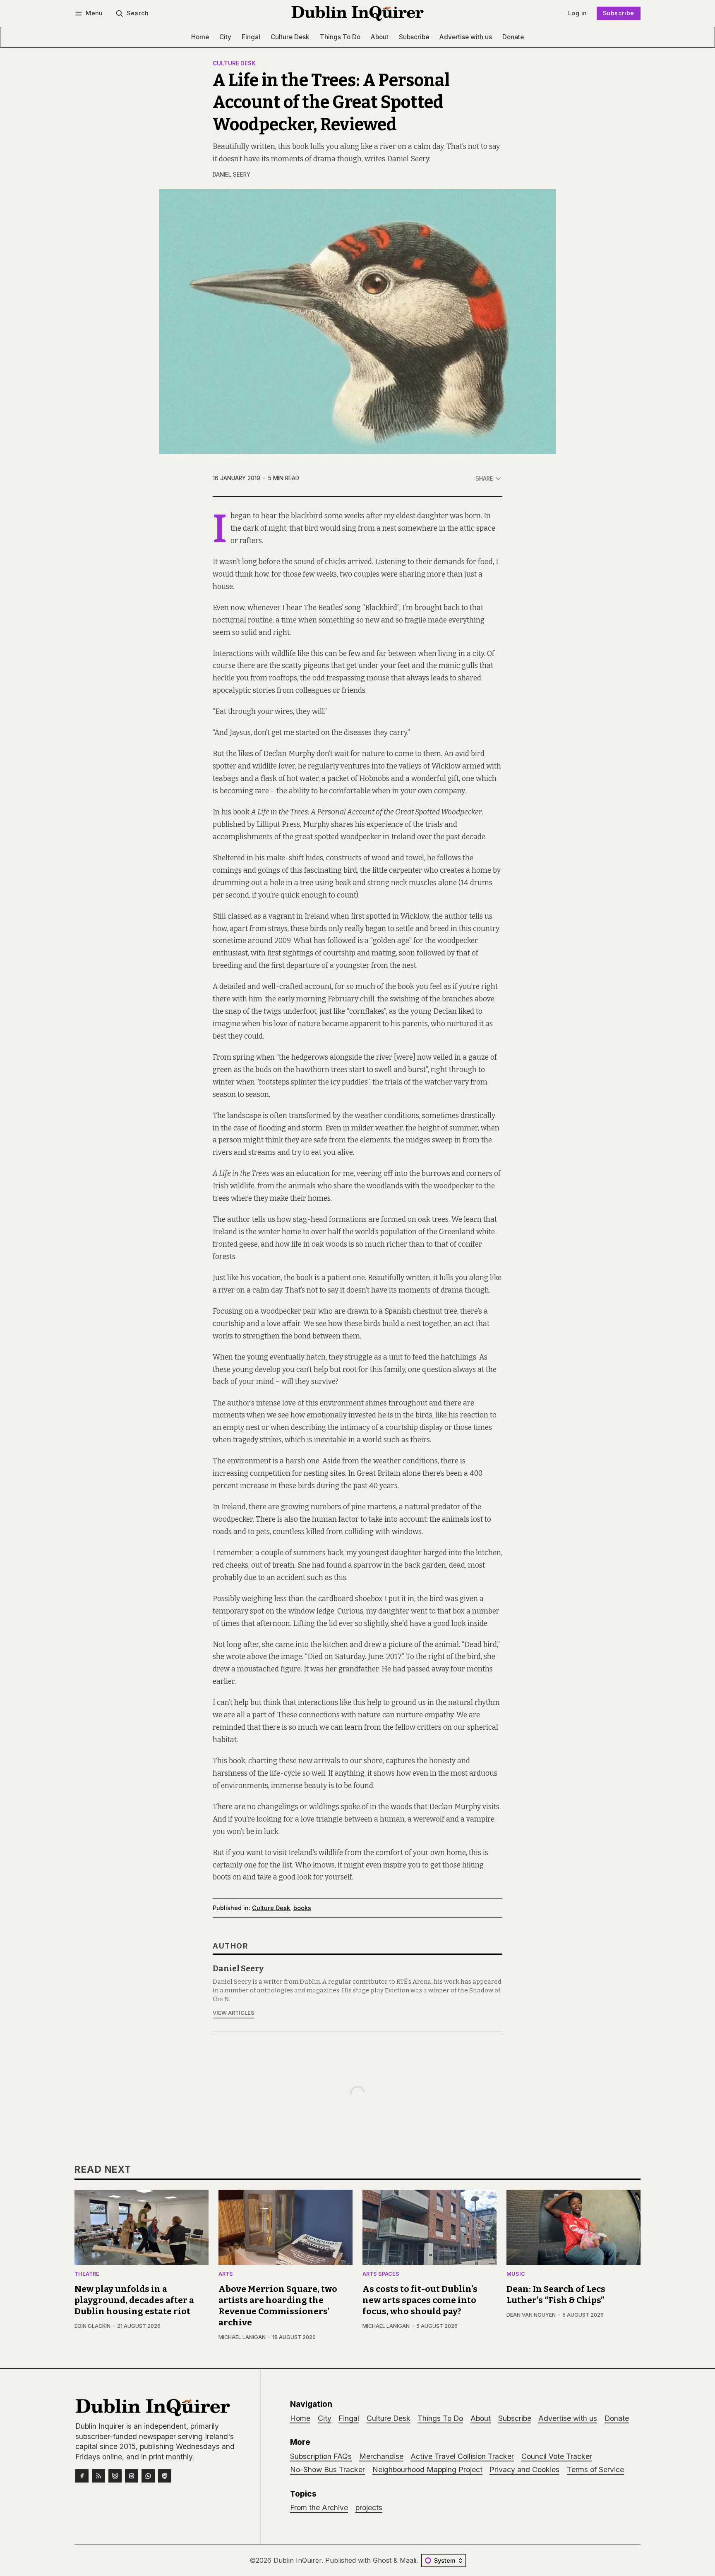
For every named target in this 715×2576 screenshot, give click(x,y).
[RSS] (98, 2476)
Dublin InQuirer (298, 2560)
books (302, 1908)
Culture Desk (234, 64)
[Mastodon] (165, 2476)
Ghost (382, 2560)
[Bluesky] (115, 2476)
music (516, 2274)
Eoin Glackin (92, 2326)
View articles (234, 2013)
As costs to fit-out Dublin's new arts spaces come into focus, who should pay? (420, 2300)
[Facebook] (82, 2476)
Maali (408, 2560)
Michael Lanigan (242, 2337)
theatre (87, 2274)
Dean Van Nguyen (531, 2315)
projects (369, 2508)
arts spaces (381, 2274)
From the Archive (319, 2508)
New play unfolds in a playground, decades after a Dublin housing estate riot (134, 2300)
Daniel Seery (232, 175)
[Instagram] (132, 2476)
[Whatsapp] (148, 2476)
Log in (577, 13)
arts (226, 2274)
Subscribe (619, 13)
